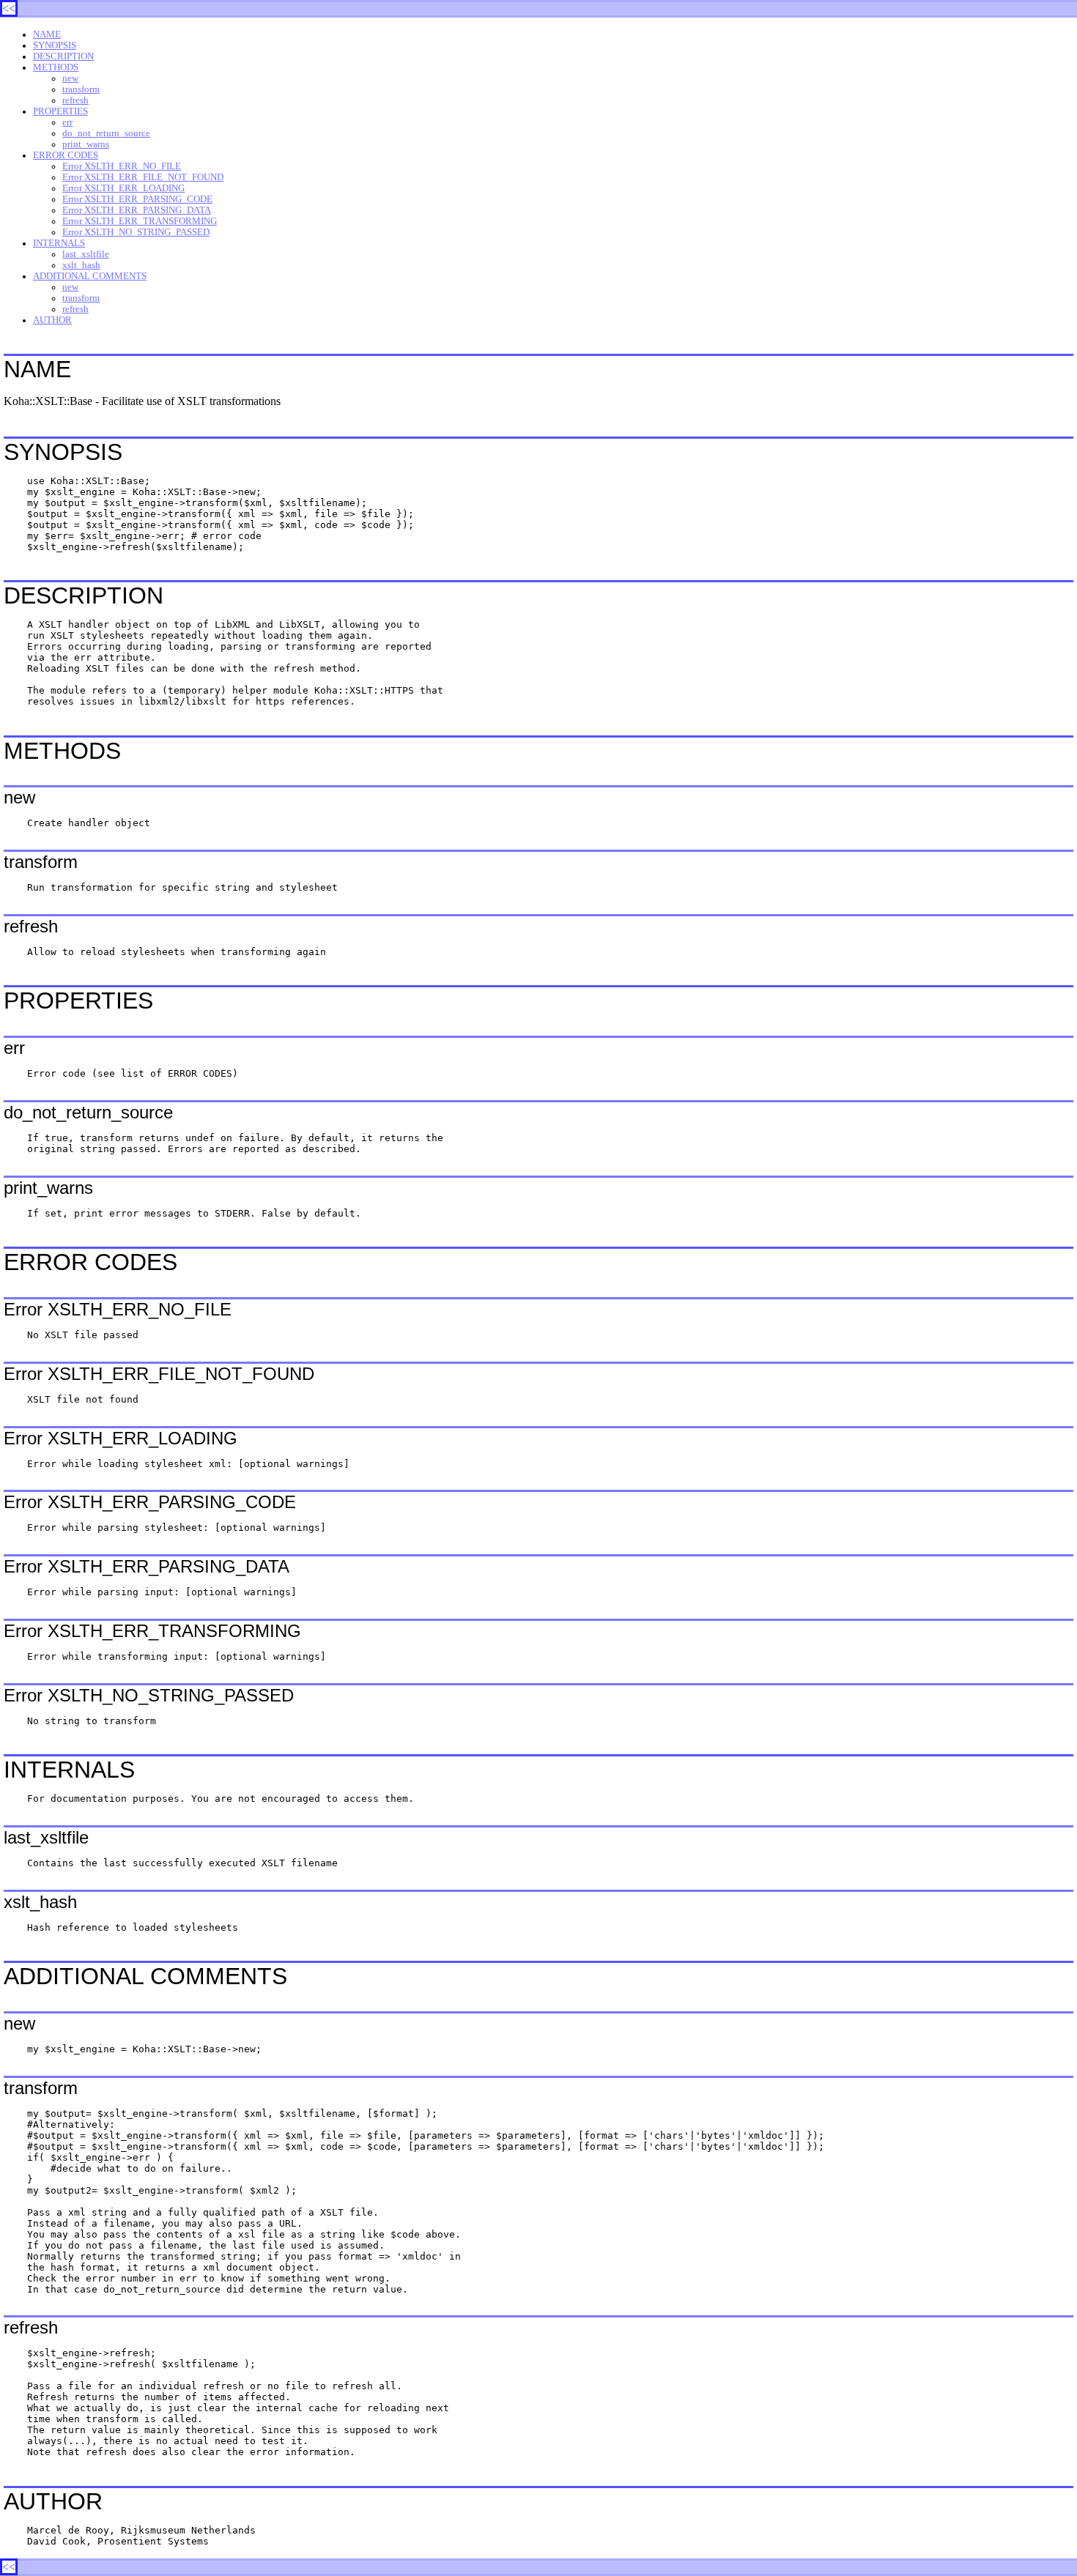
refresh (75, 100)
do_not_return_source (106, 133)
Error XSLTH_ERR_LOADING (123, 188)
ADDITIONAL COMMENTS (90, 276)
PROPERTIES (60, 111)
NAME (47, 34)
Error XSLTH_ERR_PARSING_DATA (137, 210)
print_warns (86, 144)
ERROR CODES (66, 155)
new (70, 78)
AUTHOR (52, 320)
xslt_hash (81, 265)
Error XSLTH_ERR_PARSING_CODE (137, 199)
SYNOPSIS (55, 45)
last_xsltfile (86, 254)
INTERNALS (59, 243)
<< (9, 8)
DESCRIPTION (63, 56)
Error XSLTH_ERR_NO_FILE (122, 166)
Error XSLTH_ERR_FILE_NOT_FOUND (143, 177)
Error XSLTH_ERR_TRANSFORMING (140, 221)
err (67, 122)
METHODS (56, 67)
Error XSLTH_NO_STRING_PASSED (136, 232)
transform (81, 89)
